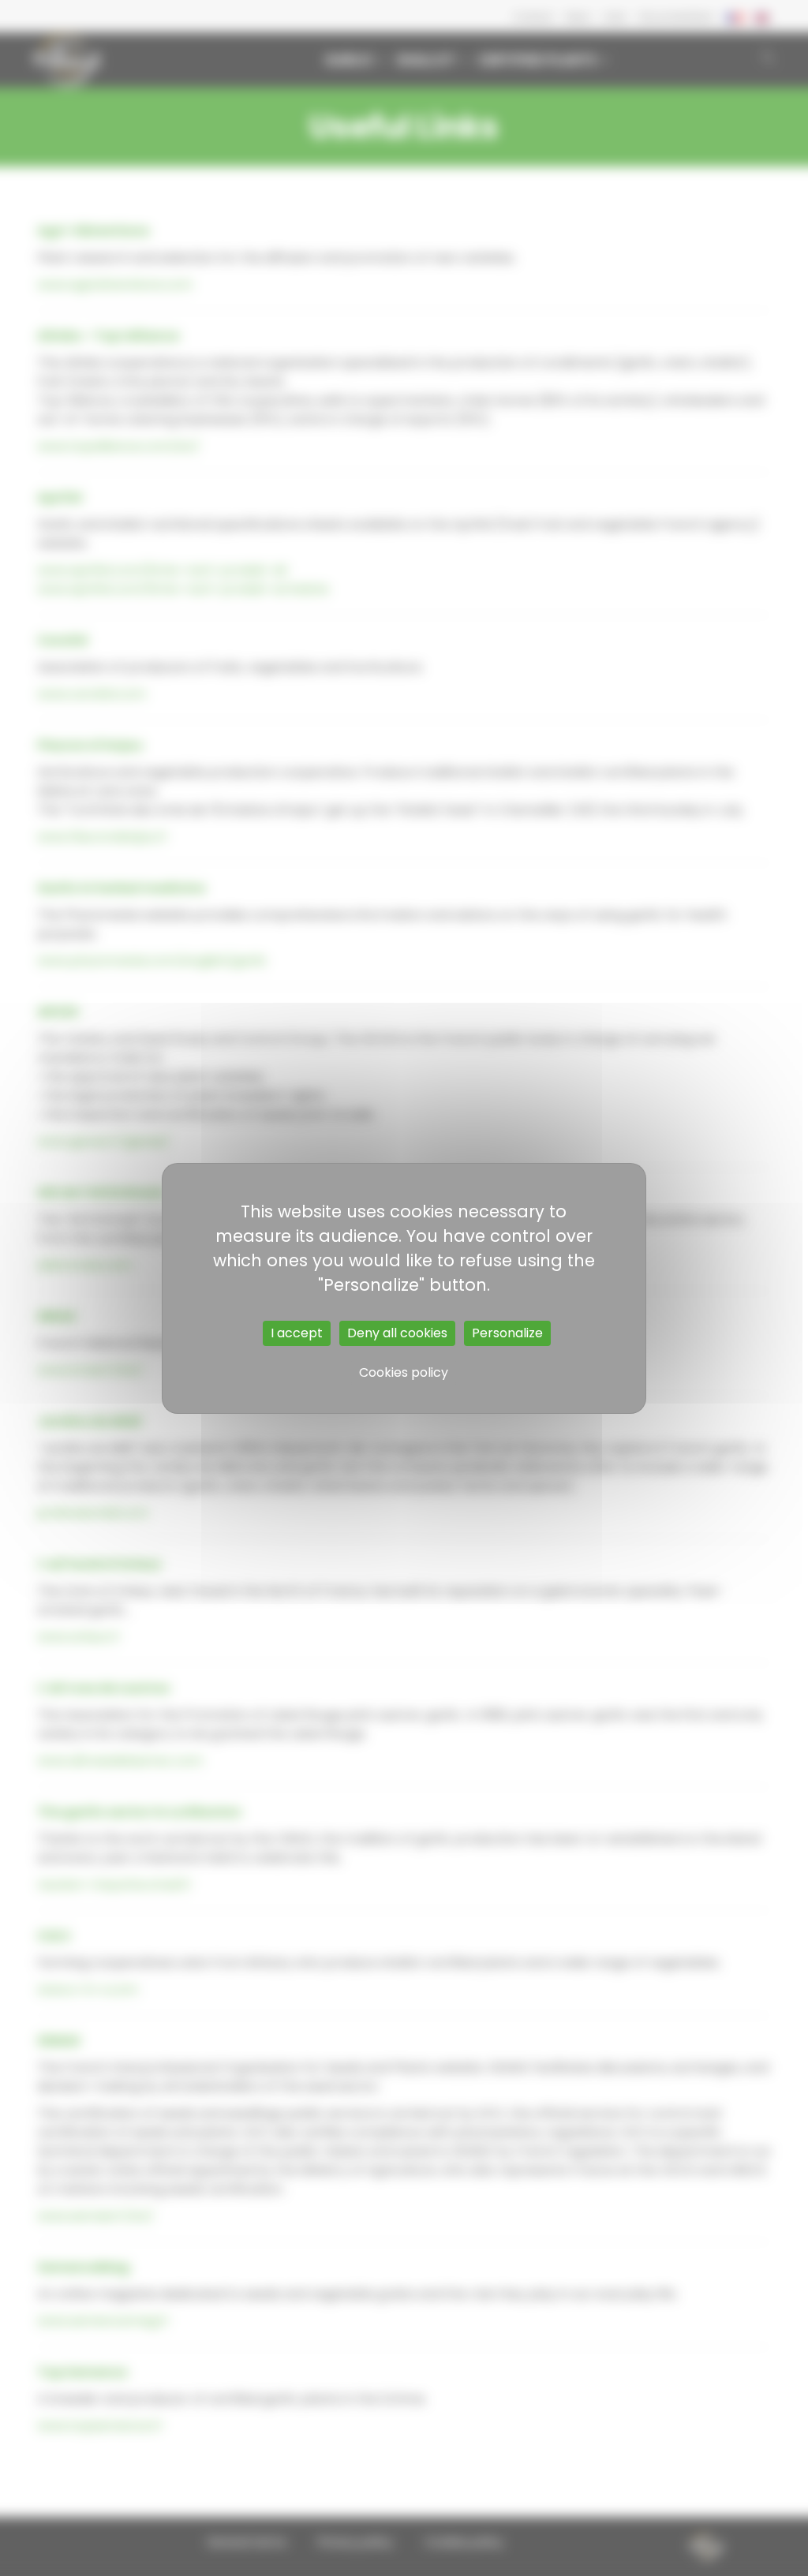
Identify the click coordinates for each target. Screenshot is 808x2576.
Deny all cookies (397, 1333)
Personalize (507, 1333)
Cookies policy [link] (404, 1372)
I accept (297, 1333)
